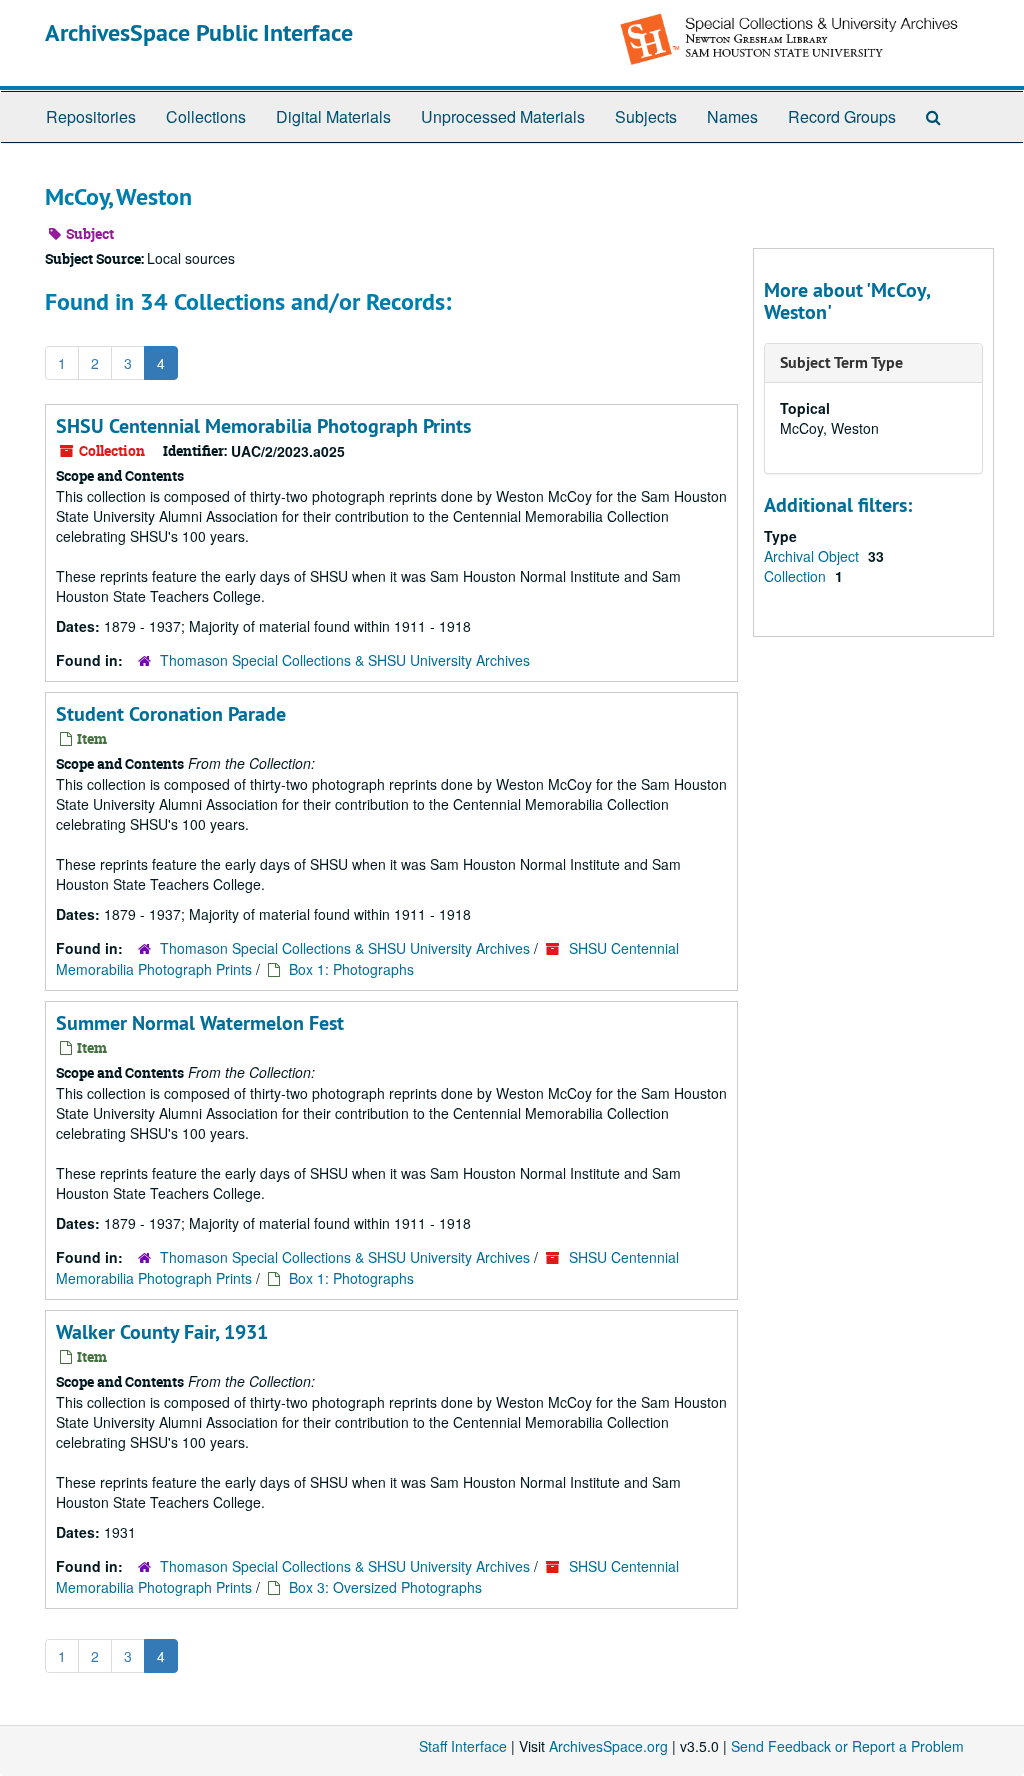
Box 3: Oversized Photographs (385, 1587)
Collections (206, 116)
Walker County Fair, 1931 (162, 1332)
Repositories (91, 116)
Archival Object (813, 556)
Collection (797, 576)
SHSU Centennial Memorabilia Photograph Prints (263, 426)
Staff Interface (463, 1746)
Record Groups (842, 116)
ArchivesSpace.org (608, 1746)
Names (732, 116)
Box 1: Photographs (351, 969)
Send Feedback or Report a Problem (847, 1746)
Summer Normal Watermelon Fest (200, 1023)
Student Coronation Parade (171, 714)
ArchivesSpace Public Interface (199, 32)
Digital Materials (333, 116)
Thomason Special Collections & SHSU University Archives (345, 660)
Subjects (646, 116)
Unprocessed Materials (503, 116)
